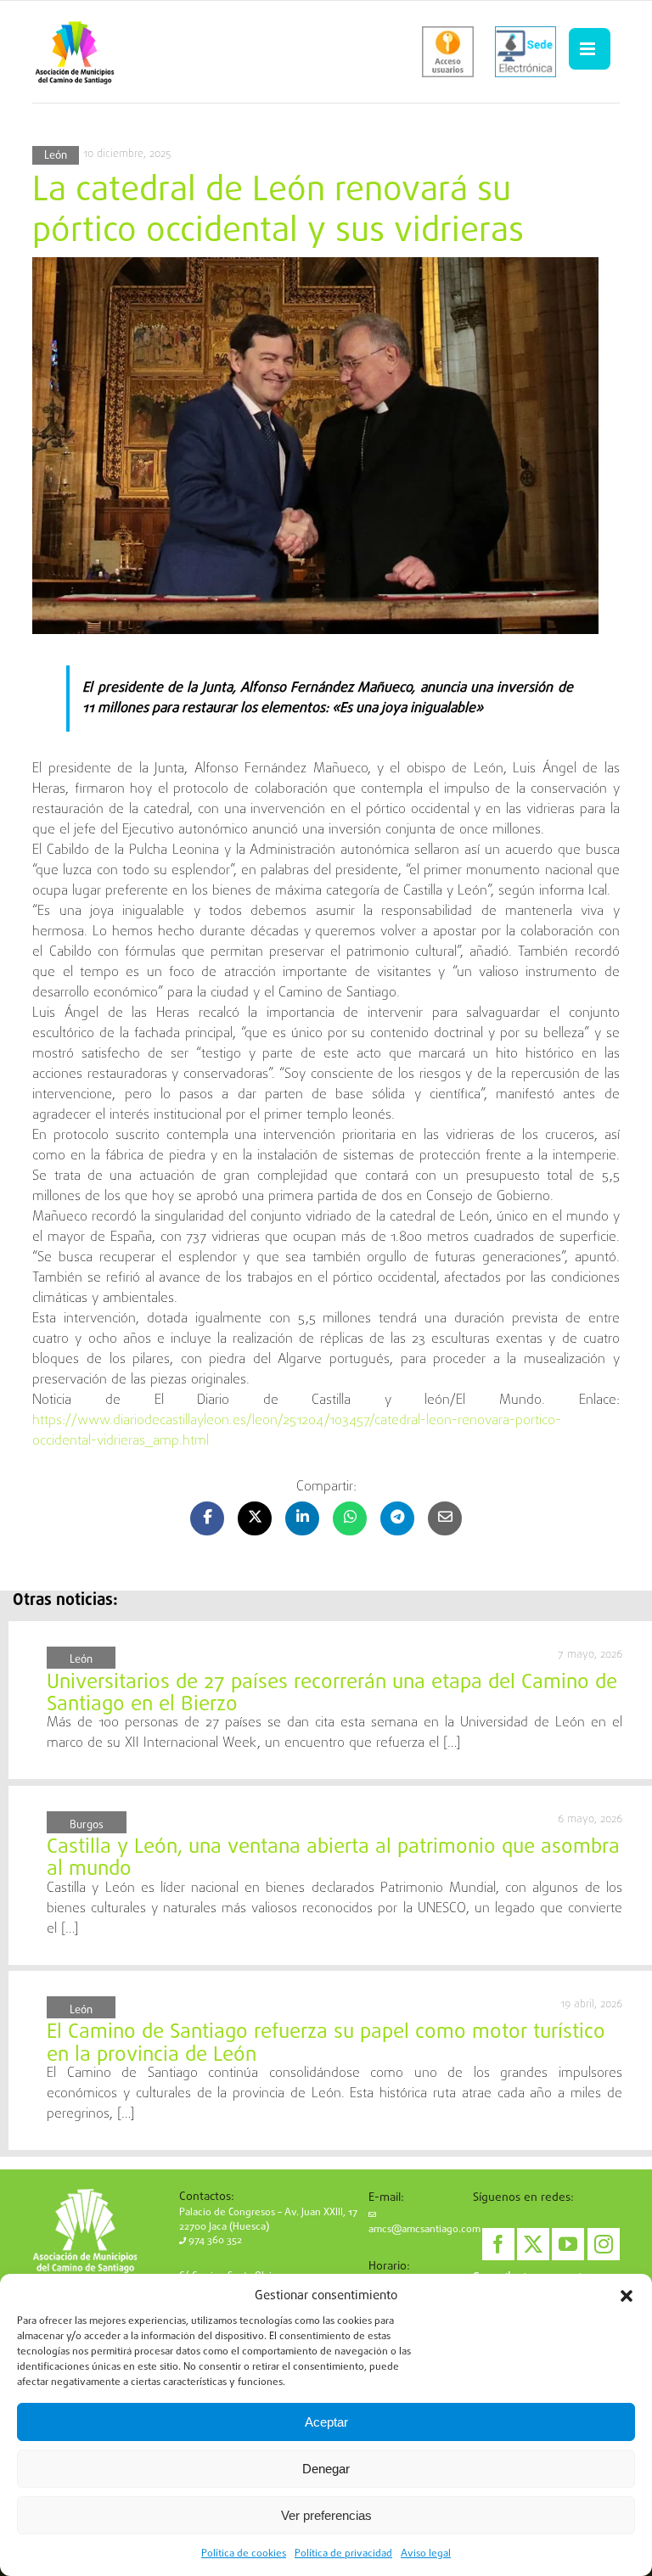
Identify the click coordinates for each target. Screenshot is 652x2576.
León (56, 156)
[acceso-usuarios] (448, 52)
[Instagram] (604, 2244)
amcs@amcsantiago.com (424, 2230)
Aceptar (326, 2422)
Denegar (326, 2469)
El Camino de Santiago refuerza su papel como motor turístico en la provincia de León (326, 2043)
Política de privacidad (343, 2554)
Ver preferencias (326, 2515)
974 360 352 (214, 2241)
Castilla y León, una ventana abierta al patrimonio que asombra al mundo (333, 1858)
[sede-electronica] (526, 52)
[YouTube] (568, 2244)
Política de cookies (244, 2554)
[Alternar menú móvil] (589, 49)
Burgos (87, 1825)
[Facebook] (498, 2244)
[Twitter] (533, 2244)
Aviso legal (426, 2554)
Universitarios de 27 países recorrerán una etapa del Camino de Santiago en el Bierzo (332, 1694)
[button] (627, 2296)
